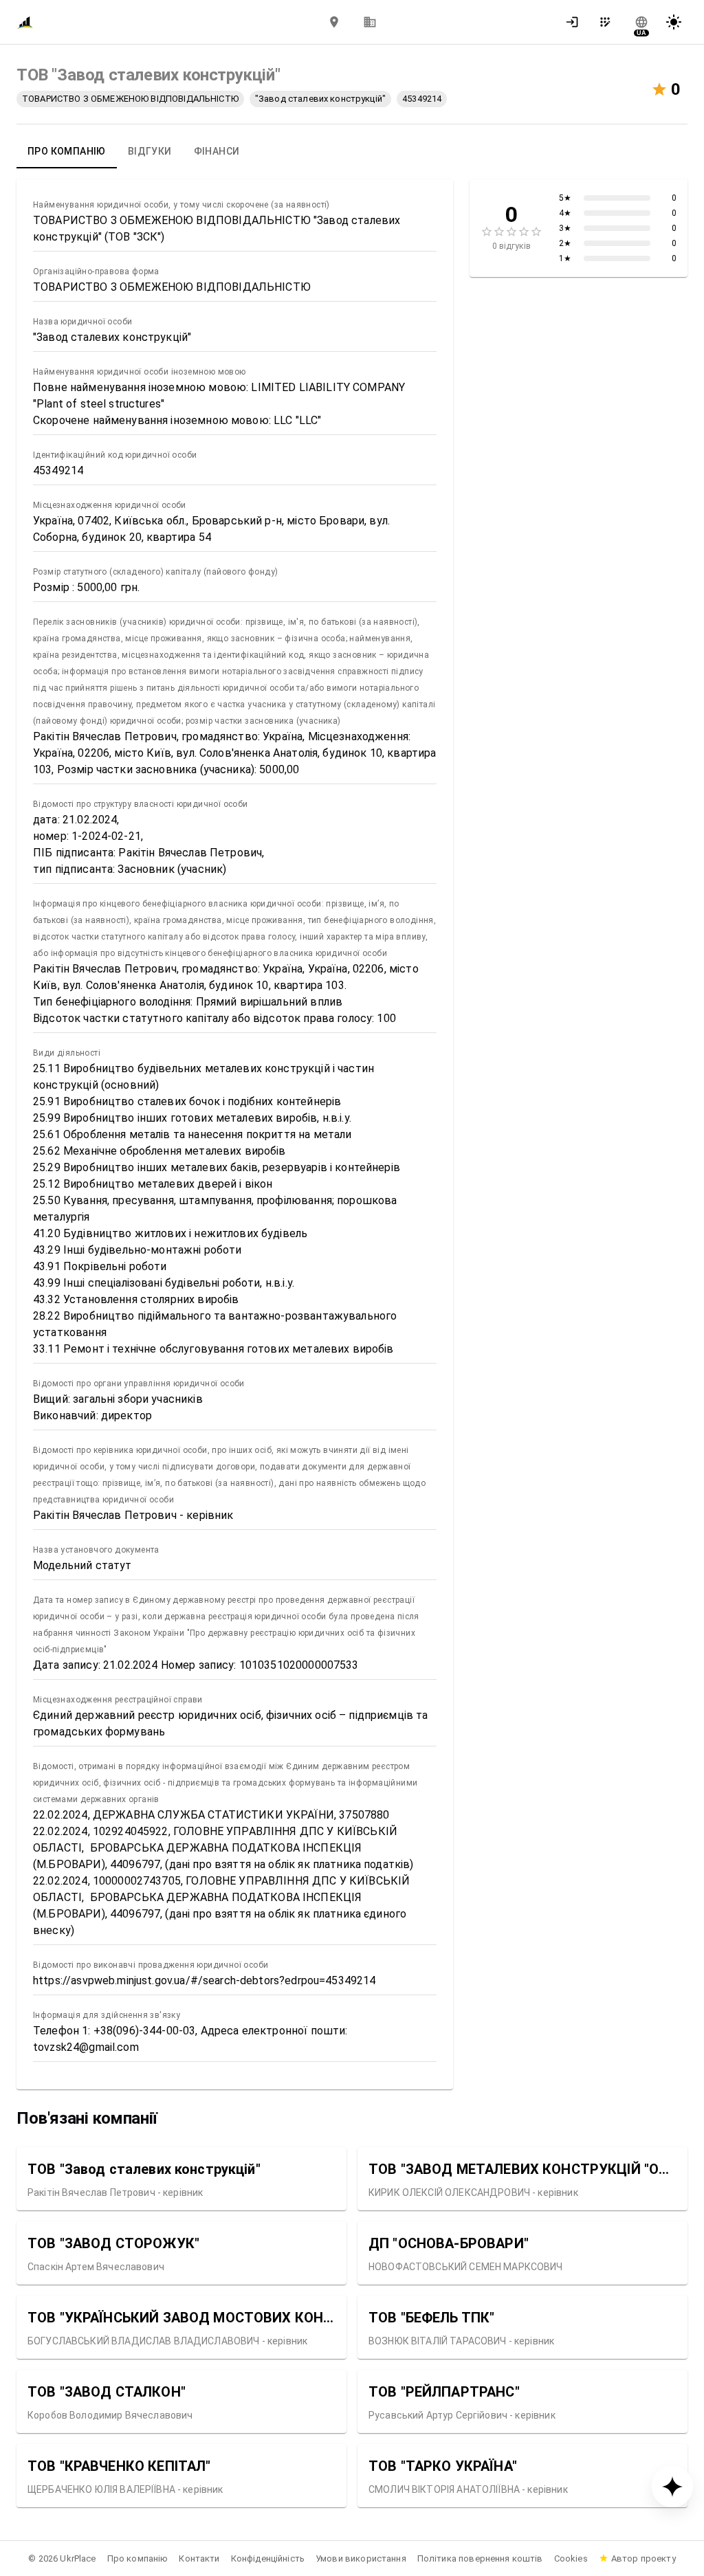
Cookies (571, 2558)
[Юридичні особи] (370, 22)
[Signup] (609, 22)
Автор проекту (643, 2558)
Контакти (199, 2558)
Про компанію (138, 2558)
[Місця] (334, 22)
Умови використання (361, 2558)
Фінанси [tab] (217, 151)
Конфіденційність (268, 2558)
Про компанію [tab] (67, 151)
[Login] (576, 22)
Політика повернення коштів (480, 2558)
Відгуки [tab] (150, 151)
